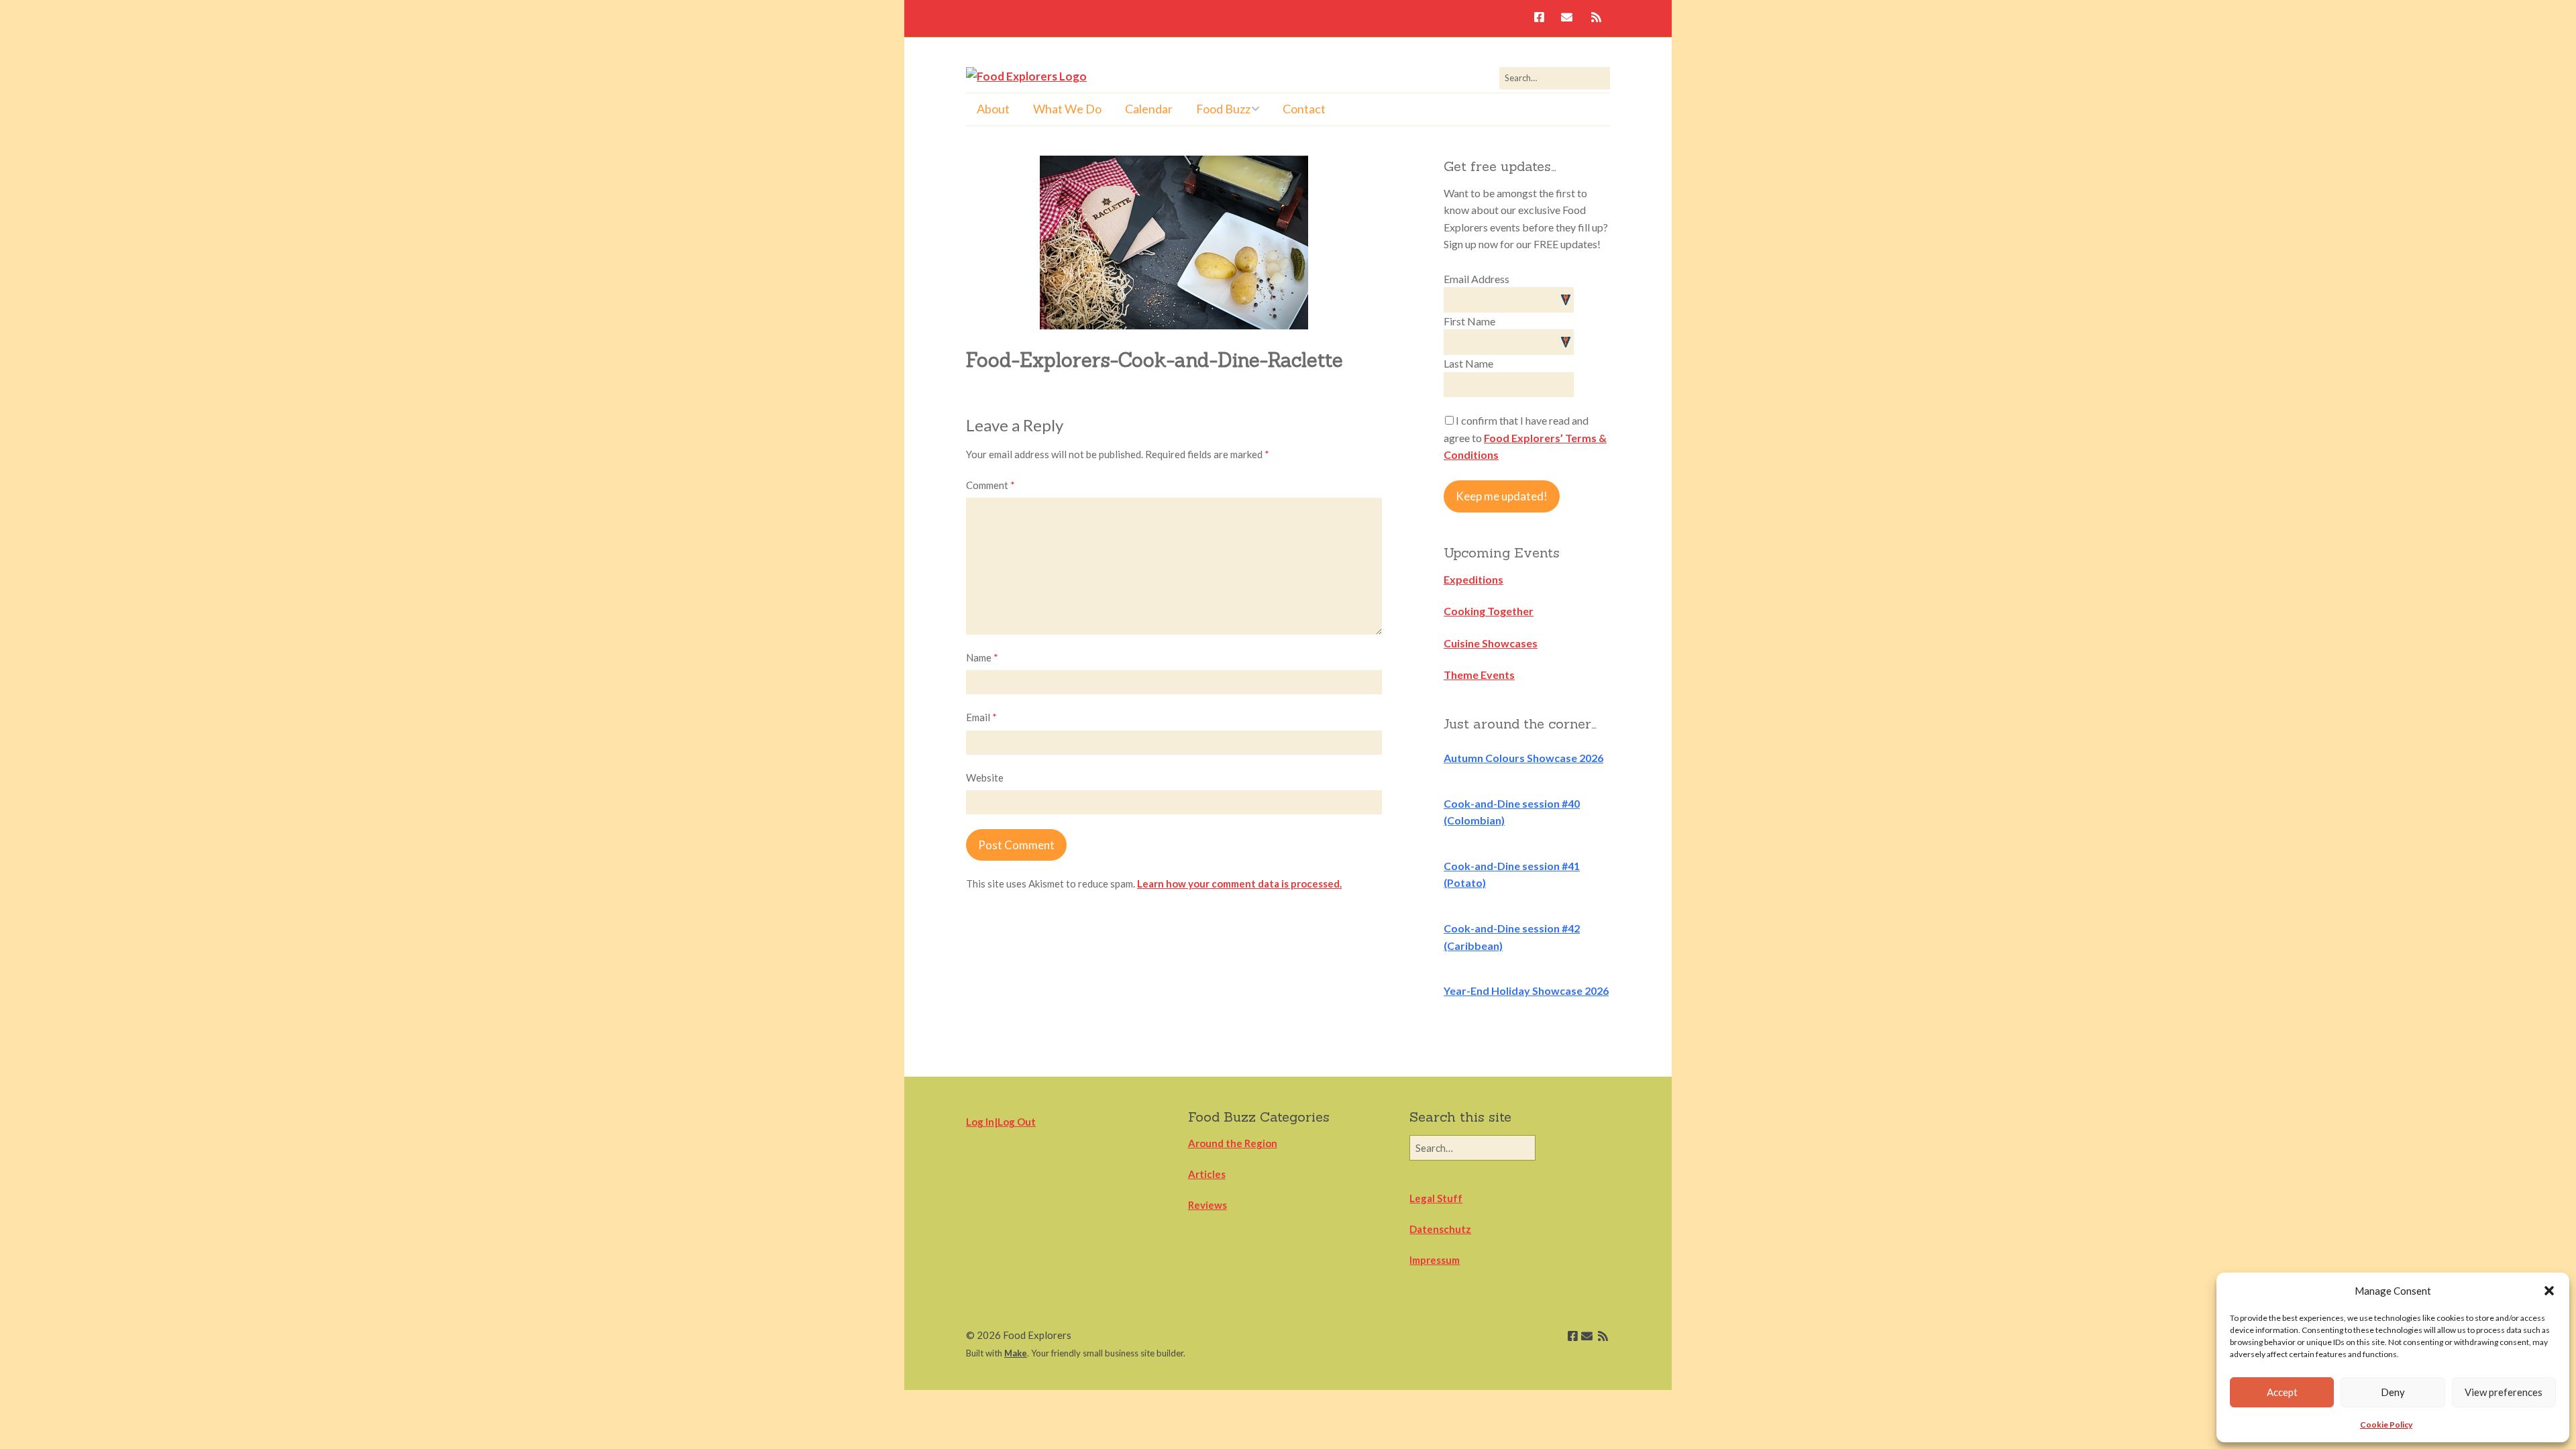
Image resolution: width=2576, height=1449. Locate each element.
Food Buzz (1223, 109)
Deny (2393, 1392)
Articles (1207, 1174)
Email (981, 717)
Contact (1304, 109)
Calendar (1149, 109)
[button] (2549, 1291)
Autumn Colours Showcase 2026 (1523, 758)
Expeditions (1473, 579)
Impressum (1435, 1260)
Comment (990, 485)
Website (985, 777)
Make (1016, 1353)
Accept (2282, 1392)
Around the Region (1233, 1143)
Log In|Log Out (1001, 1122)
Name (982, 657)
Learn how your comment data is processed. (1239, 883)
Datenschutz (1440, 1229)
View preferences (2504, 1392)
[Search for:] (1555, 78)
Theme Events (1479, 675)
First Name (1469, 321)
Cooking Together (1489, 611)
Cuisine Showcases (1491, 643)
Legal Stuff (1436, 1198)
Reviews (1207, 1205)
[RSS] (1596, 18)
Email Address (1477, 279)
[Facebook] (1543, 18)
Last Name (1468, 363)
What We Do (1067, 109)
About (993, 109)
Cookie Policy (2386, 1425)
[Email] (1567, 18)
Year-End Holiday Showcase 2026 (1526, 990)
